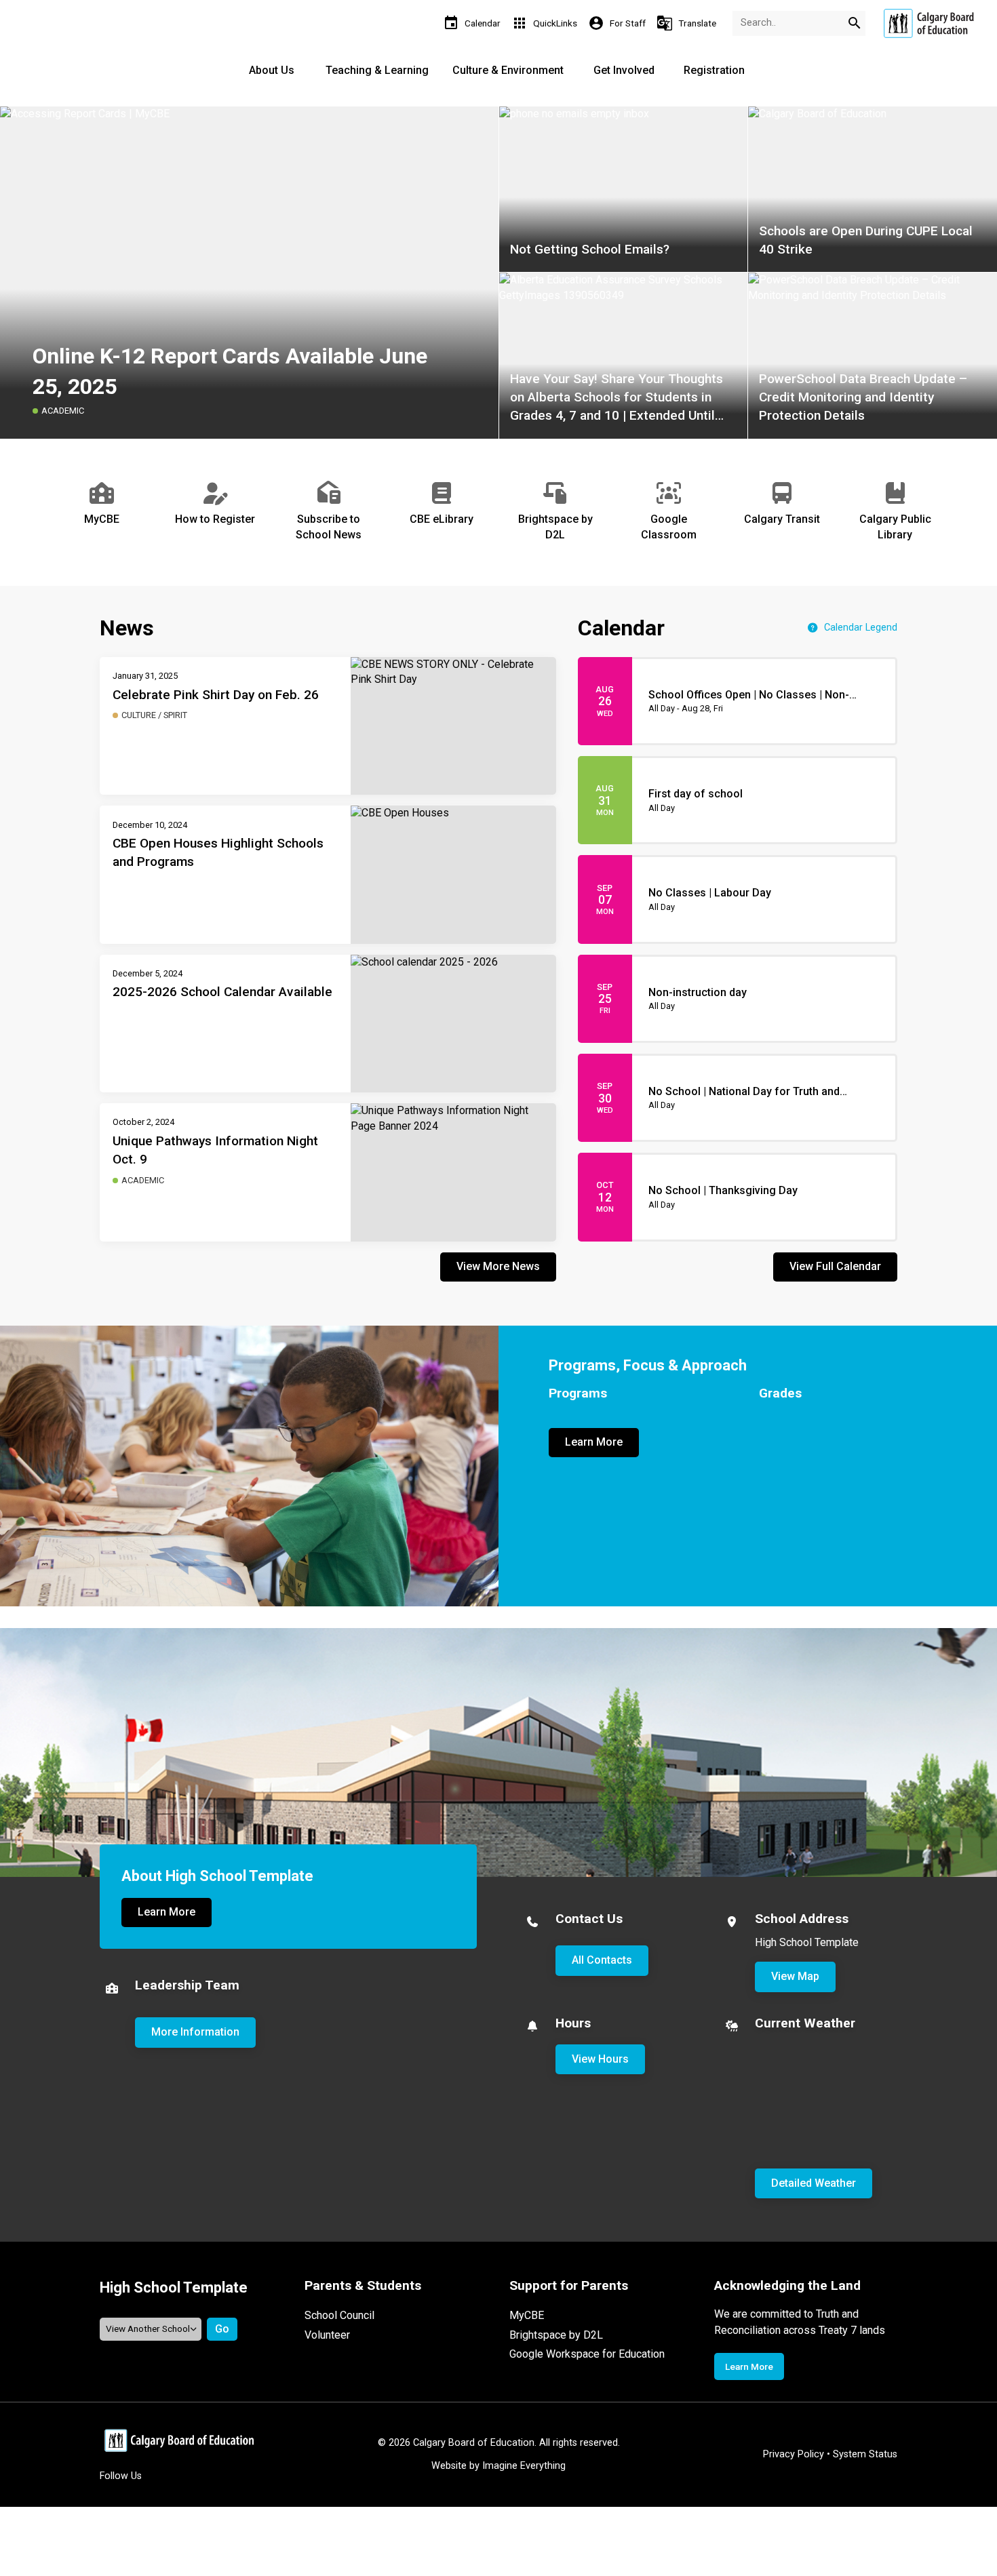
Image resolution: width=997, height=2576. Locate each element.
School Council (339, 2315)
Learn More (594, 1442)
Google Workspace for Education (587, 2354)
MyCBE (527, 2315)
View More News (498, 1266)
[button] (973, 511)
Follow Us (121, 2476)
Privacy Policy (794, 2454)
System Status (865, 2454)
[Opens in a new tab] (928, 23)
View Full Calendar (835, 1266)
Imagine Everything (524, 2466)
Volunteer (327, 2335)
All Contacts (602, 1960)
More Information (195, 2032)
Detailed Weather (814, 2183)
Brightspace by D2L (556, 2335)
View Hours (600, 2059)
